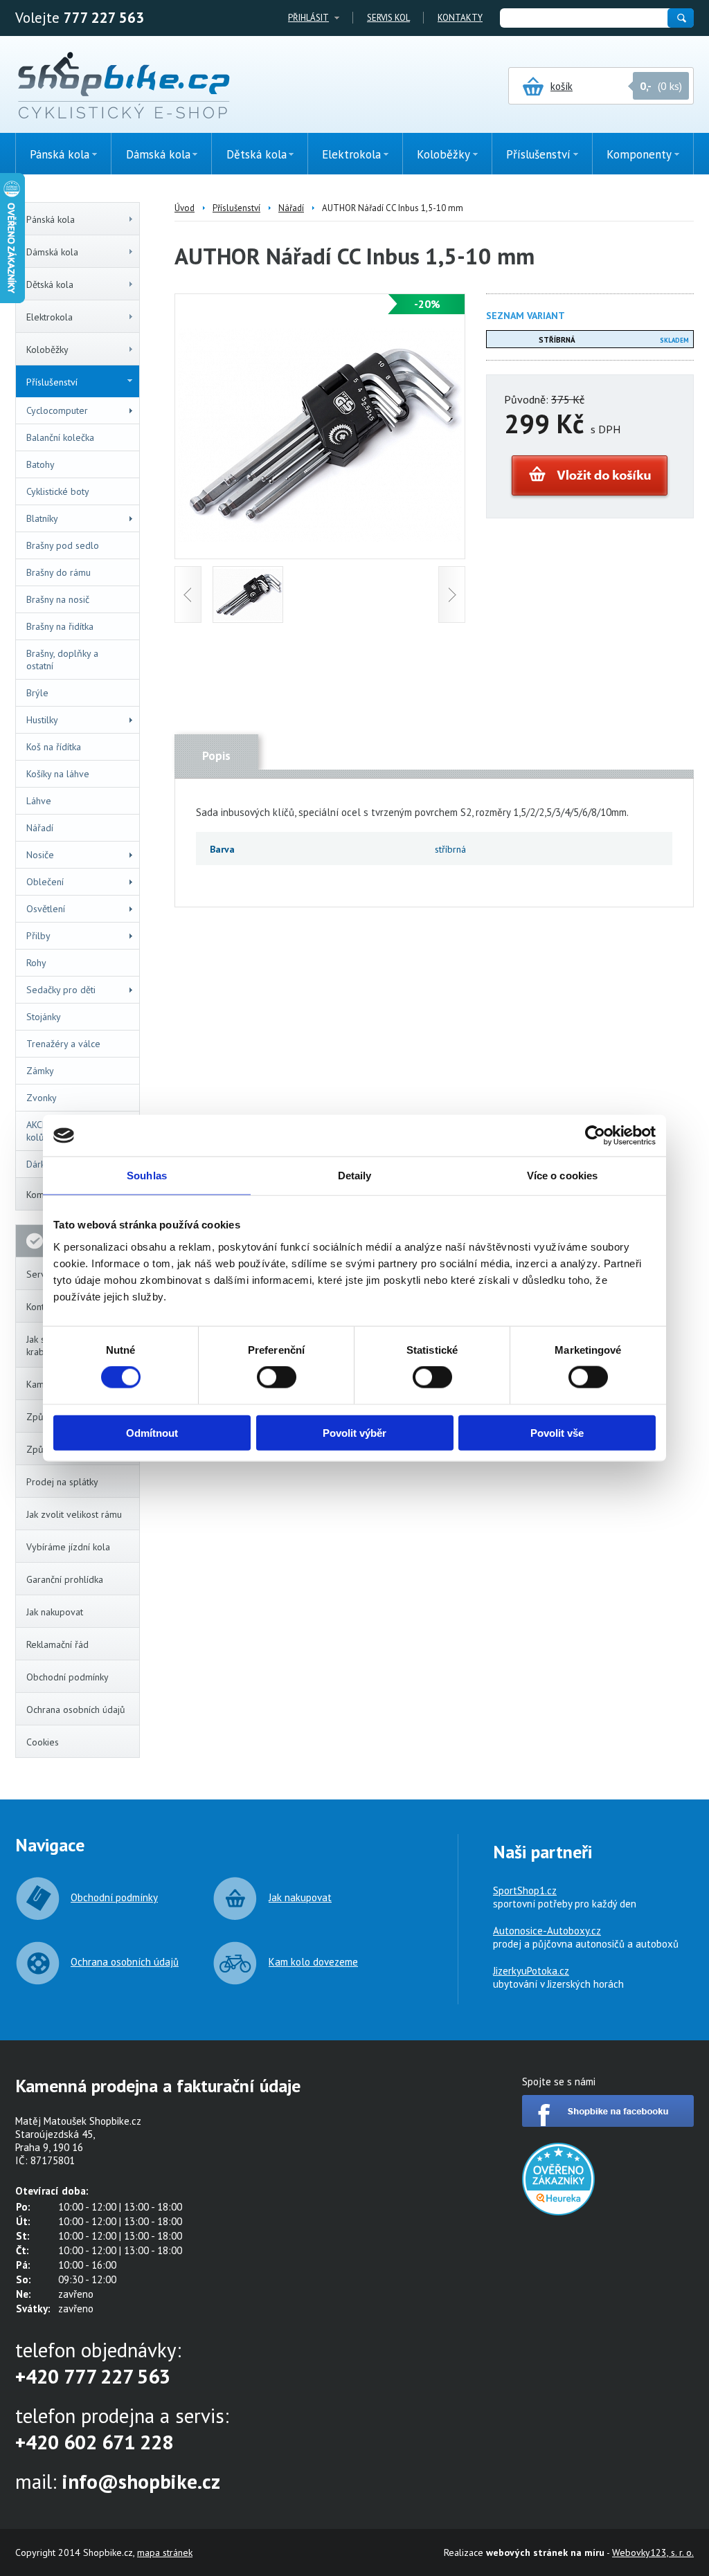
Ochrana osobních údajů (76, 1709)
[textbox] (583, 18)
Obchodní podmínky (68, 1677)
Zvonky (42, 1098)
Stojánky (44, 1017)
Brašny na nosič (58, 599)
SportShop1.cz (525, 1890)
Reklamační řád (57, 1644)
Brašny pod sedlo (63, 545)
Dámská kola (52, 252)
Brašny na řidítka (60, 626)
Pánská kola (51, 219)
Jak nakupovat (55, 1612)
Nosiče (40, 855)
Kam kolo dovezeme (313, 1962)
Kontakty (460, 18)
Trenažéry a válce (63, 1044)
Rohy (36, 963)
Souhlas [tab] (147, 1176)
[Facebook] (608, 2123)
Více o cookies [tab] (562, 1176)
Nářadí (40, 828)
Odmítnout (152, 1432)
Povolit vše (557, 1432)
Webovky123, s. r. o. (653, 2552)
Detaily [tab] (355, 1176)
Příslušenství (52, 382)
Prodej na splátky (62, 1482)
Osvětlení (46, 909)
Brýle (37, 693)
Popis (216, 756)
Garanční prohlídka (65, 1579)
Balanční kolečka (60, 437)
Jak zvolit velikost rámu (74, 1514)
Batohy (41, 464)
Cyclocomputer (57, 410)
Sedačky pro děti (61, 990)
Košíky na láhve (58, 774)
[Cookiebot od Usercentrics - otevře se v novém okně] (595, 1136)
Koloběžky (47, 350)
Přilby (38, 936)
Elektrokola (50, 317)
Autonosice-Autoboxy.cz (547, 1931)
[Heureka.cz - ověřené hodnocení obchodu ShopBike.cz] (558, 2212)
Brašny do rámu (59, 572)
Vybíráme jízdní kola (68, 1547)
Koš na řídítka (54, 747)
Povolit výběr (354, 1432)
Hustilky (42, 720)
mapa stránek (165, 2552)
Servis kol (388, 18)
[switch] (277, 1377)
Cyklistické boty (58, 491)
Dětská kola (50, 284)
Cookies (43, 1742)
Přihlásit (308, 18)
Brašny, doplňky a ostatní (62, 660)
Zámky (40, 1071)
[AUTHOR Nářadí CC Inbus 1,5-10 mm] (320, 538)
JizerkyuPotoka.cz (531, 1971)
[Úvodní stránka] (124, 87)
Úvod (185, 208)
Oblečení (45, 882)
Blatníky (42, 518)
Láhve (39, 801)
